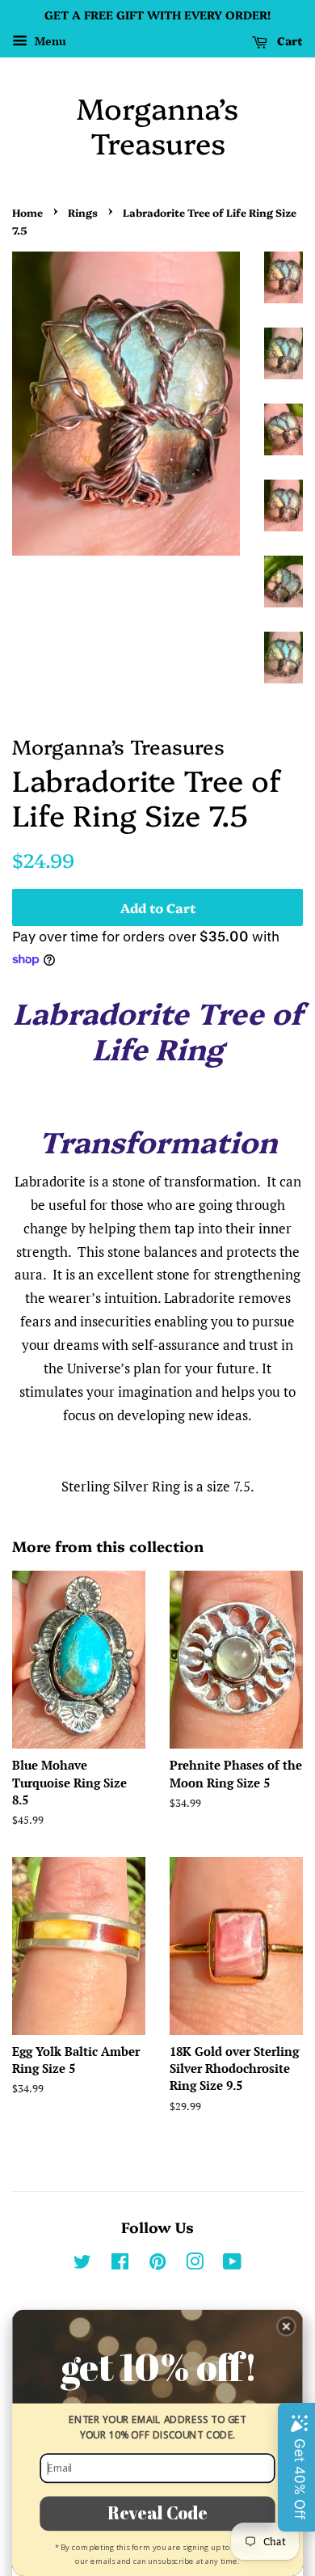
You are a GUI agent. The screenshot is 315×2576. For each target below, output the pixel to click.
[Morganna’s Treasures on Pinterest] (157, 2264)
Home (27, 212)
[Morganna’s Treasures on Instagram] (195, 2264)
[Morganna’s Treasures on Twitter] (82, 2264)
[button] (286, 2326)
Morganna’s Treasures (157, 125)
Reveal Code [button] (157, 2513)
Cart (288, 40)
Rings (83, 212)
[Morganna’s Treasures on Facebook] (120, 2264)
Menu (49, 41)
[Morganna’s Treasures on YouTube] (232, 2264)
